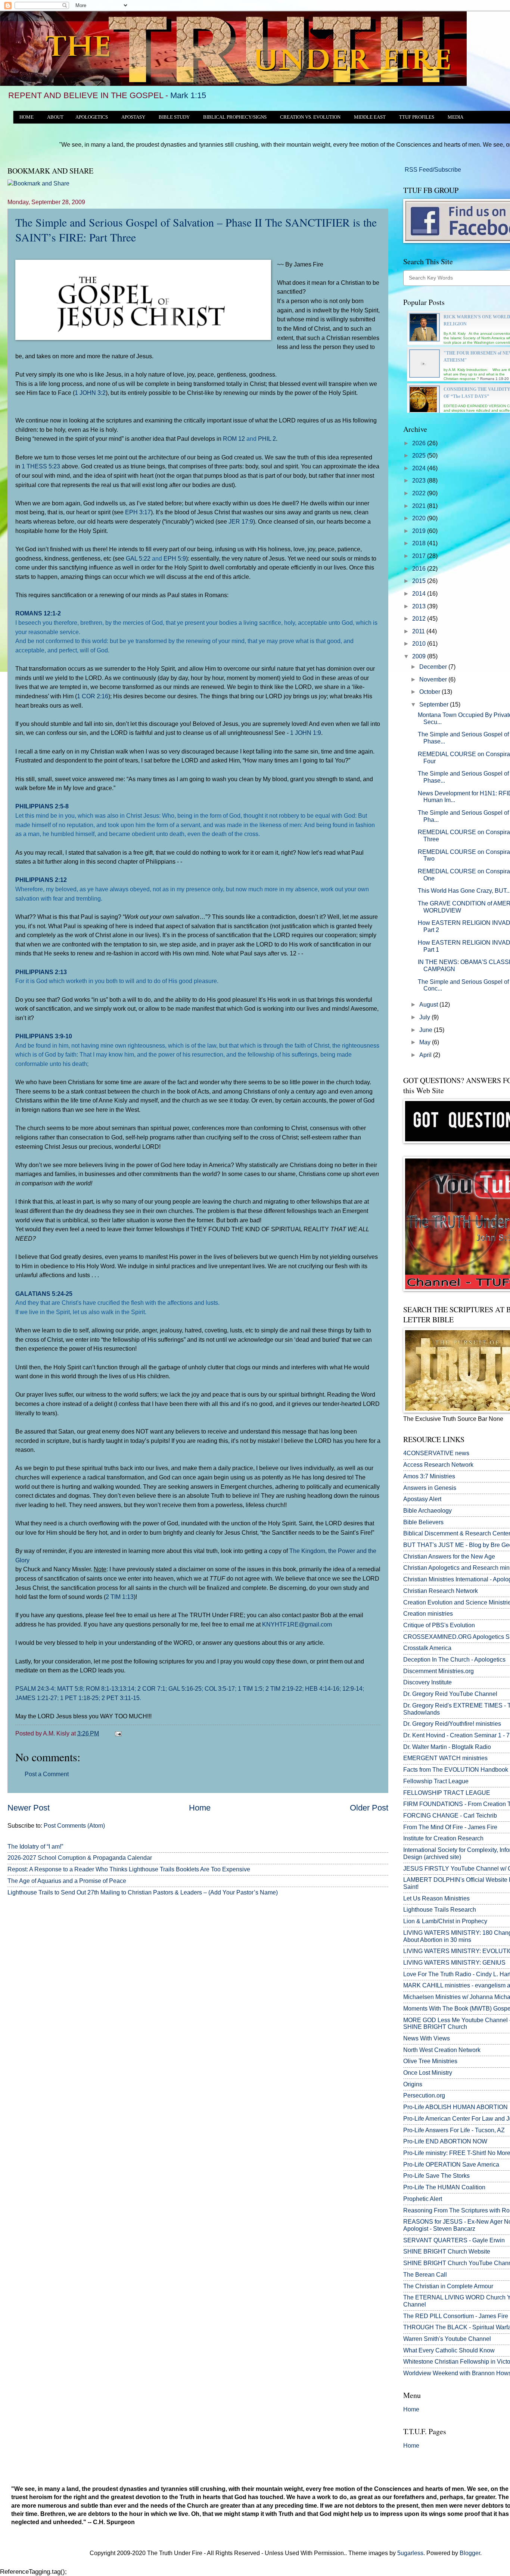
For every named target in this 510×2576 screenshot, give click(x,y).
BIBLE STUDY (174, 117)
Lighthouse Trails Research (440, 1910)
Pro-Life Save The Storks (436, 2176)
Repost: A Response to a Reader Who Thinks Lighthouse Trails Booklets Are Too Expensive (129, 1869)
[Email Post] (117, 1733)
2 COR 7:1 (151, 1688)
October (430, 692)
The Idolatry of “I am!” (35, 1847)
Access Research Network (438, 1465)
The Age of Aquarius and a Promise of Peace (67, 1881)
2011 (419, 631)
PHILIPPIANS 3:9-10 (44, 1036)
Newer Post (29, 1808)
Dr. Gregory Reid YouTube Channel (450, 1694)
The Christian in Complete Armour (448, 2286)
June (427, 1030)
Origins (413, 2084)
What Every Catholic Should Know (449, 2350)
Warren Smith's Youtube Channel (447, 2339)
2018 (420, 543)
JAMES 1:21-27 (36, 1698)
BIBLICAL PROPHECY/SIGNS (235, 117)
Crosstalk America (427, 1648)
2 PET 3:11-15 (121, 1698)
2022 (420, 493)
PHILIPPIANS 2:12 (41, 880)
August (429, 1005)
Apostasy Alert (422, 1499)
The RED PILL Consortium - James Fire (456, 2316)
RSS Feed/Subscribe (432, 170)
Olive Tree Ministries (430, 2061)
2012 (420, 619)
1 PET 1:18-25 (79, 1698)
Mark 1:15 (188, 95)
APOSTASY (133, 117)
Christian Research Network (441, 1591)
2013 (420, 606)
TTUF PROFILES (417, 117)
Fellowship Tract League (436, 1781)
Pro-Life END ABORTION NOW (445, 2141)
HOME (27, 117)
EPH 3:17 (138, 512)
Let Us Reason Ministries (436, 1898)
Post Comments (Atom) (74, 1826)
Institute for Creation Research (443, 1838)
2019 (420, 531)
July (425, 1017)
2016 (420, 569)
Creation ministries (428, 1614)
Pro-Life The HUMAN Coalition (444, 2187)
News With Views (427, 2038)
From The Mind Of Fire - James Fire (450, 1827)
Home (200, 1808)
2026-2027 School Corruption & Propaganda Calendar (80, 1858)
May (426, 1042)
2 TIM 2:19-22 (284, 1688)
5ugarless (410, 2553)
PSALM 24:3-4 (35, 1688)
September (435, 704)
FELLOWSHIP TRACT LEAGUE (447, 1793)
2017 (420, 556)
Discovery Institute (427, 1682)
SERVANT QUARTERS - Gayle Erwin (454, 2240)
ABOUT (55, 117)
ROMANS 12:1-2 (38, 613)
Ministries (429, 1476)
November (434, 679)
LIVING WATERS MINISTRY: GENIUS (454, 1963)
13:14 (127, 1688)
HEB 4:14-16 (322, 1688)
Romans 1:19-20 (495, 379)
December (434, 667)
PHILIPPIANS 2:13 (41, 972)
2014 (420, 594)
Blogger (470, 2553)
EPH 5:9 (175, 558)
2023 (420, 481)
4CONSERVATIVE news (436, 1453)
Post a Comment (47, 1774)
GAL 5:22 (138, 558)
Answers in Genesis (430, 1488)
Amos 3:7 (416, 1476)
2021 (420, 506)
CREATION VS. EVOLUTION (310, 117)
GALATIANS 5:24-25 (44, 1294)
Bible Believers (423, 1522)
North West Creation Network (442, 2050)
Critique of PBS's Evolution (439, 1625)
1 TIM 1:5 (250, 1688)
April (426, 1055)
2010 (420, 644)
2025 (420, 456)
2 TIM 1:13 (120, 1597)
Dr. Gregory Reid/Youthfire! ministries (452, 1724)
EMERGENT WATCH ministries (445, 1758)
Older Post (369, 1808)
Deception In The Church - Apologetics (454, 1660)
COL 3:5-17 (220, 1688)
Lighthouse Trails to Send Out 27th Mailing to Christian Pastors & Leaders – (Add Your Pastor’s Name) (143, 1892)
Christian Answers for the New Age (449, 1557)
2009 (420, 656)
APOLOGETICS (92, 117)
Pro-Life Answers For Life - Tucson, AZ (454, 2130)
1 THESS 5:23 (41, 466)
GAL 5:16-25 (185, 1688)
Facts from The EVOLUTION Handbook (456, 1770)
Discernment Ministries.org (439, 1671)
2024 (420, 468)
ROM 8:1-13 (102, 1688)
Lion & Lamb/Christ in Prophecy (445, 1921)
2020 (420, 518)
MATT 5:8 (70, 1688)
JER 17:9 (241, 521)
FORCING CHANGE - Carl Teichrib (450, 1816)
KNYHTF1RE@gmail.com (297, 1624)
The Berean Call (425, 2275)
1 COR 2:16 (93, 696)
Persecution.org (424, 2095)
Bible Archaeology (427, 1511)
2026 (420, 443)
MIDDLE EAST (370, 117)
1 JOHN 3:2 (90, 393)
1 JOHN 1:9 (306, 733)
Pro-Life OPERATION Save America (451, 2165)
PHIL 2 (267, 439)
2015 (420, 581)
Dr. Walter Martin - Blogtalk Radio (447, 1747)
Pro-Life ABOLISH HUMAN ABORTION (455, 2107)
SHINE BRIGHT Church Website (447, 2251)
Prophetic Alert (423, 2199)
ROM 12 (234, 439)
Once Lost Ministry (428, 2073)
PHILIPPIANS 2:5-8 (42, 806)
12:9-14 (352, 1688)
